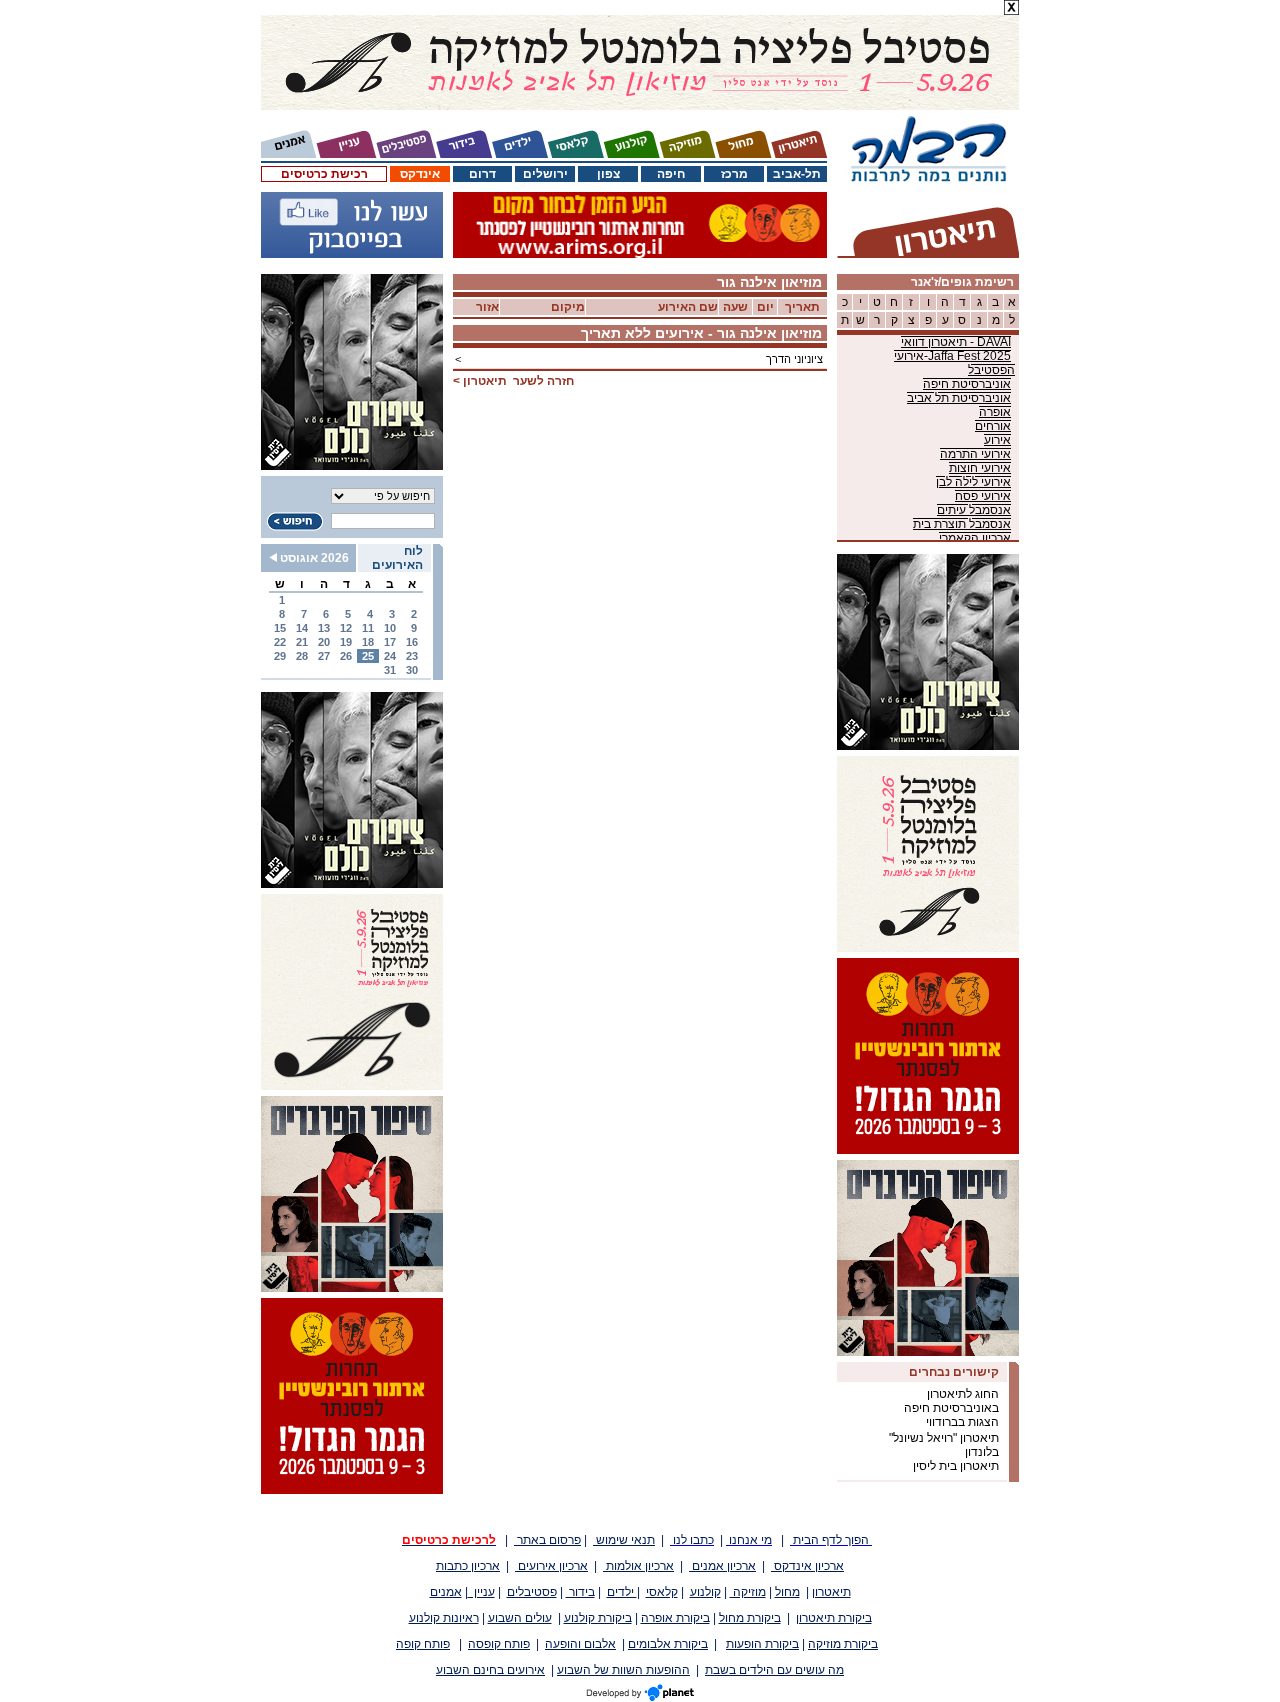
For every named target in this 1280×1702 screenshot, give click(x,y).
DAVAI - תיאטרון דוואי (956, 342)
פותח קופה (423, 1644)
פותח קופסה (499, 1644)
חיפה (671, 174)
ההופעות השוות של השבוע (623, 1670)
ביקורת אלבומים (668, 1644)
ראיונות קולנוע (444, 1618)
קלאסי (662, 1592)
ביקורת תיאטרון (834, 1618)
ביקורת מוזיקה (843, 1644)
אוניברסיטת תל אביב (959, 398)
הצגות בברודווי (962, 1422)
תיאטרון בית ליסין (956, 1466)
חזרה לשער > (513, 381)
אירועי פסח (983, 496)
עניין (481, 1592)
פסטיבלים (532, 1592)
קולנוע (705, 1592)
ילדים (622, 1592)
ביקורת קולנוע (598, 1618)
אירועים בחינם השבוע (490, 1670)
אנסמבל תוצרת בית (962, 524)
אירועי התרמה (975, 454)
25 (368, 656)
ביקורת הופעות (762, 1644)
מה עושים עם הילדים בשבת (774, 1670)
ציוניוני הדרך (794, 359)
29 (280, 656)
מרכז (734, 174)
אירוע (997, 440)
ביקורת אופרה (675, 1618)
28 (302, 656)
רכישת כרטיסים (324, 174)
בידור (580, 1592)
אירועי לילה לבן (973, 482)
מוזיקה (748, 1592)
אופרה (995, 412)
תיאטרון (831, 1592)
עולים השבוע (520, 1618)
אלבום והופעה (580, 1644)
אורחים (993, 426)
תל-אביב (797, 174)
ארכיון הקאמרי (975, 538)
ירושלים (545, 174)
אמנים (446, 1592)
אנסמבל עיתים (974, 510)
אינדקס (420, 174)
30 (412, 670)
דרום (482, 174)
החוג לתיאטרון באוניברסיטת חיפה (951, 1401)
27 (324, 656)
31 (390, 670)
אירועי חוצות (980, 468)
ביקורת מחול (750, 1618)
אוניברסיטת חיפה (967, 384)
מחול (787, 1592)
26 (346, 656)
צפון (608, 174)
